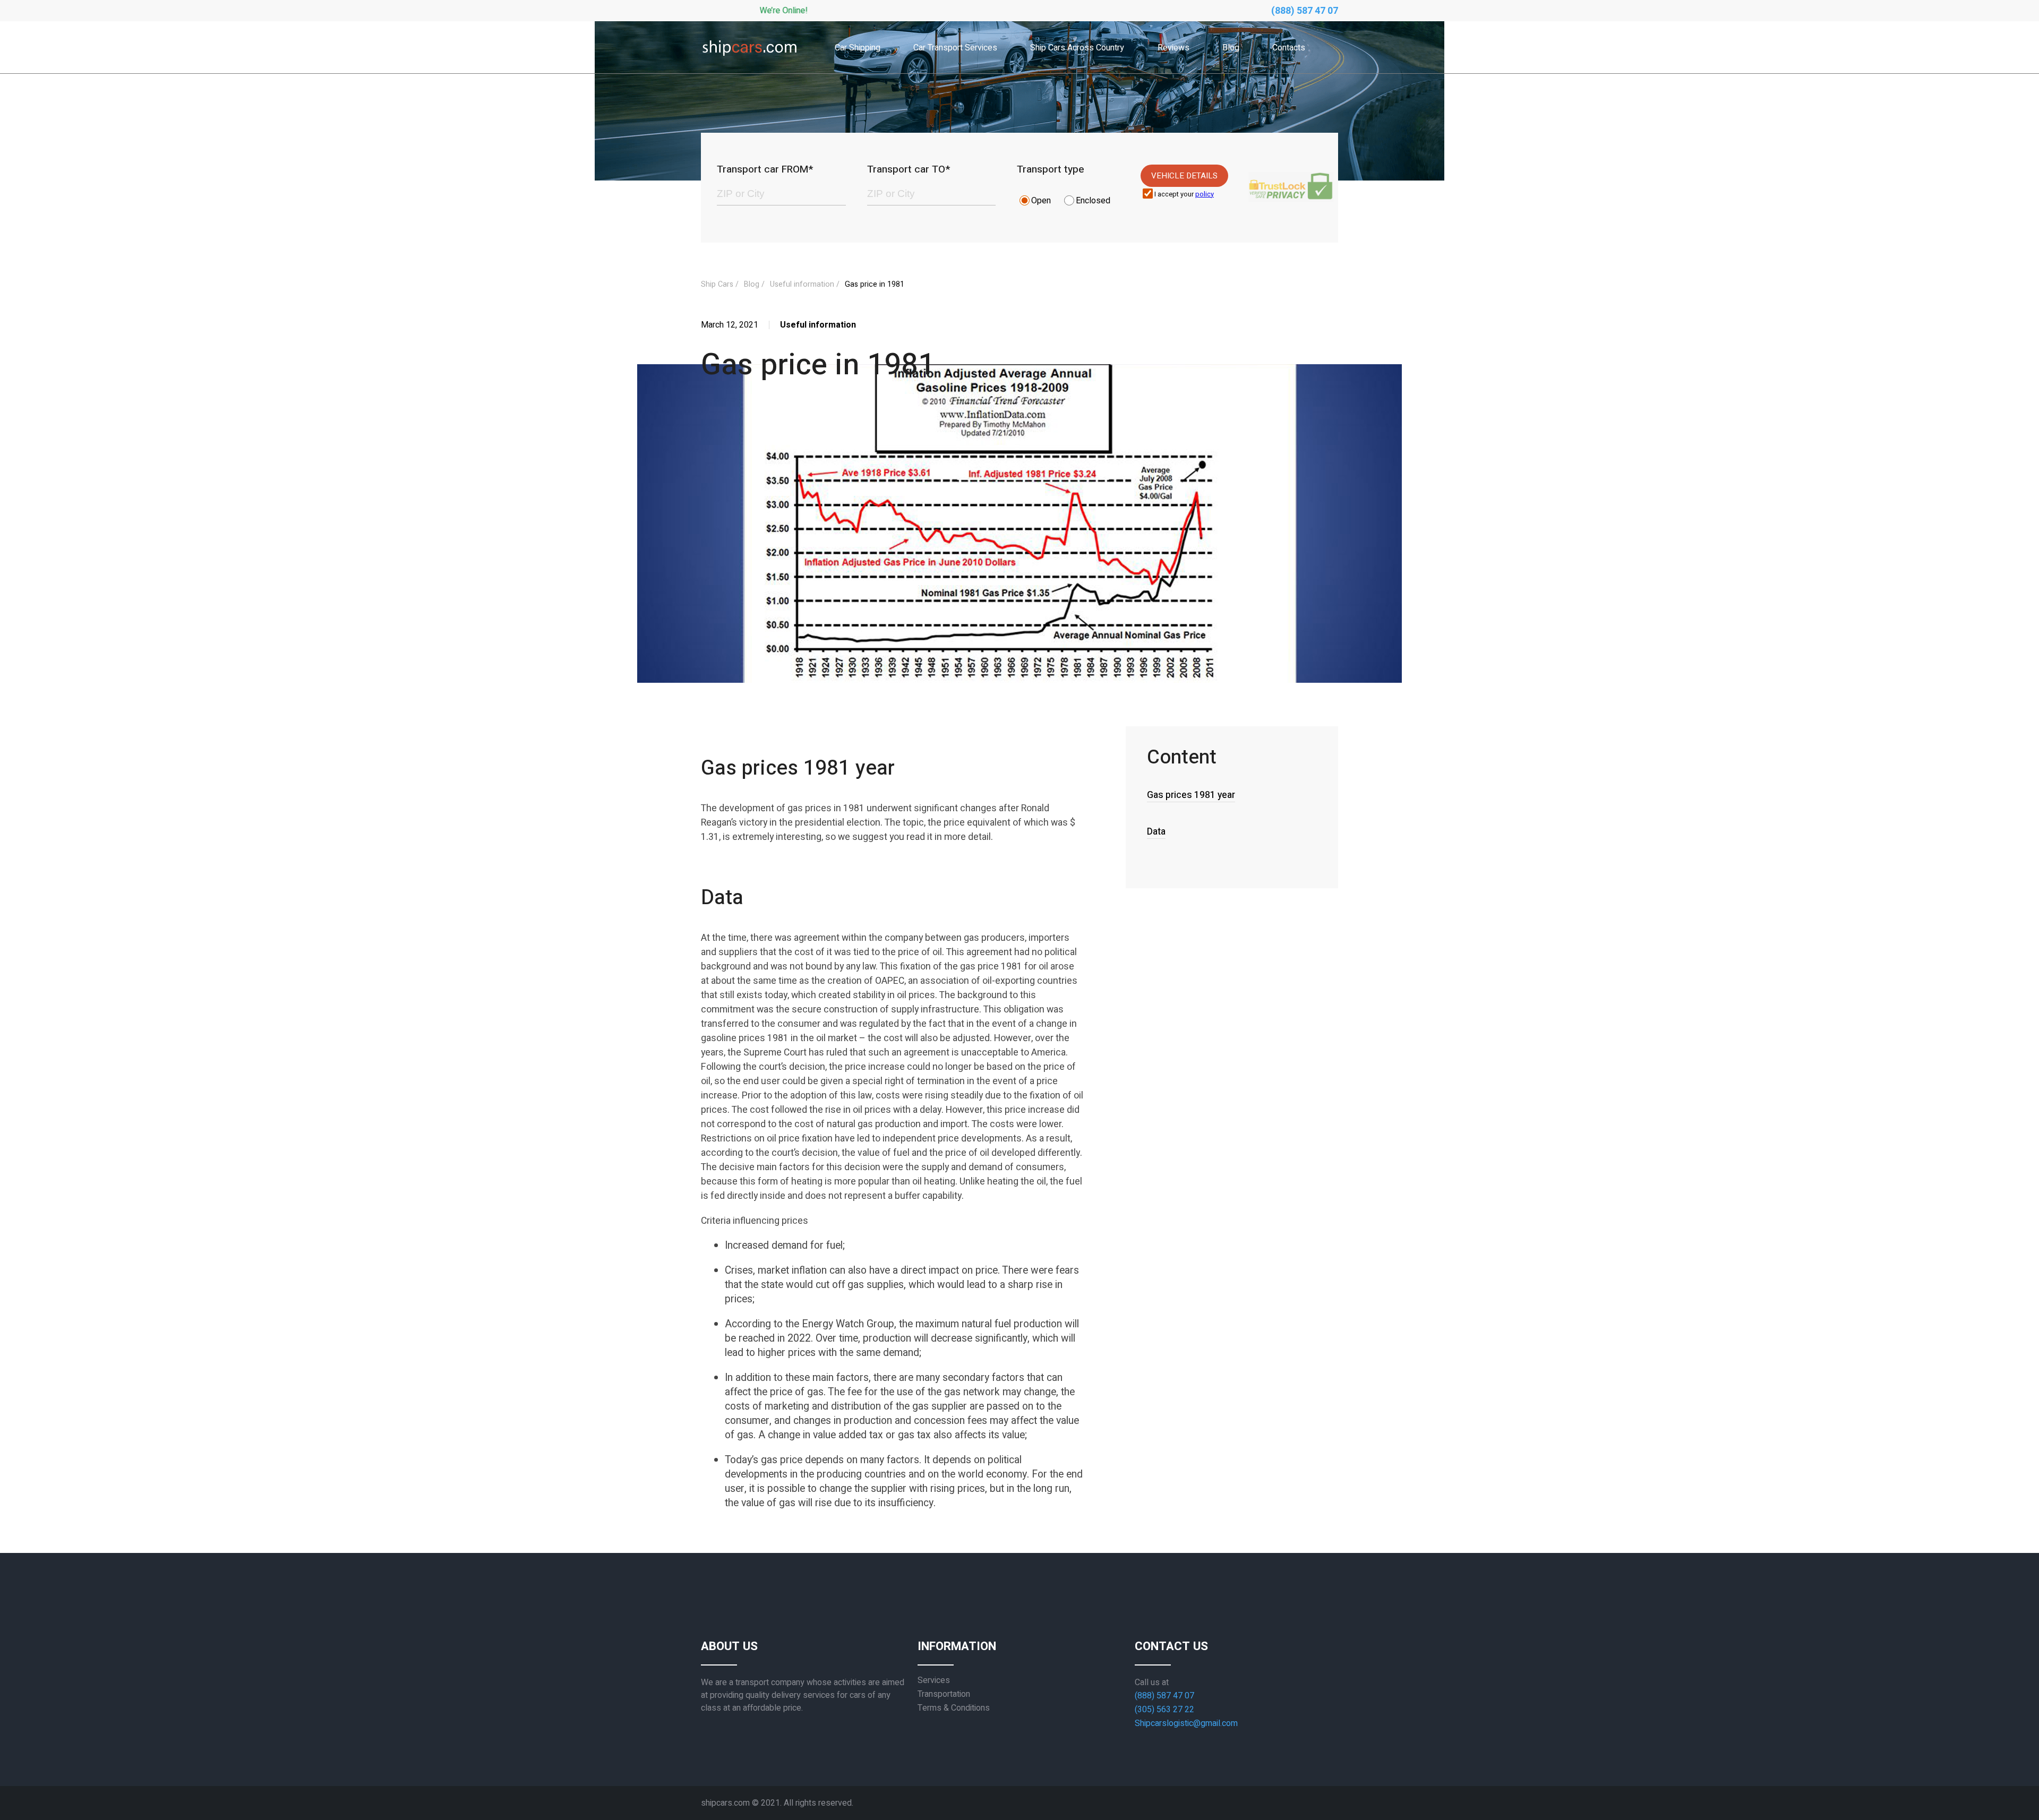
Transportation (944, 1694)
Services (934, 1680)
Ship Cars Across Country (1077, 48)
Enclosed (1093, 201)
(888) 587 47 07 (1305, 11)
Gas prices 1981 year (1191, 795)
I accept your (1184, 195)
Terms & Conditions (954, 1708)
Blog (1231, 48)
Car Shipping (858, 48)
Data (1156, 832)
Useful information (802, 284)
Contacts (1289, 48)
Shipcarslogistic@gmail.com (1186, 1723)
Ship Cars (717, 284)
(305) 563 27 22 (1164, 1710)
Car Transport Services (955, 48)
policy (1205, 194)
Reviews (1173, 48)
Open (1041, 201)
